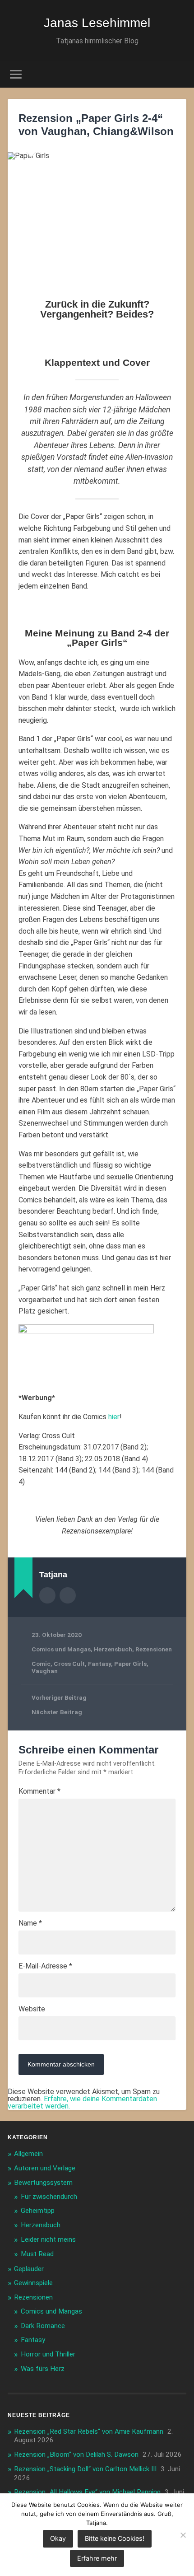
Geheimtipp (38, 2211)
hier (114, 1417)
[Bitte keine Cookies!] (183, 2535)
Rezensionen (154, 1649)
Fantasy (99, 1664)
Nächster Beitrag (57, 1712)
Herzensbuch (113, 1649)
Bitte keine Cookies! (115, 2538)
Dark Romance (43, 2326)
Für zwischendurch (49, 2197)
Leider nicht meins (48, 2239)
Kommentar (39, 1791)
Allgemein (28, 2154)
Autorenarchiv (47, 1595)
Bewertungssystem (43, 2183)
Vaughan (45, 1671)
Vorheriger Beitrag (59, 1697)
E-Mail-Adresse (45, 1966)
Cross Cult (69, 1664)
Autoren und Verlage (45, 2168)
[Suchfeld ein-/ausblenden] (179, 74)
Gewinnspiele (33, 2283)
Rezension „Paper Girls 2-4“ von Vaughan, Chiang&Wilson (96, 125)
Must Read (37, 2254)
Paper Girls (130, 1664)
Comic (41, 1664)
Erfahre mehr (97, 2558)
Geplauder (29, 2269)
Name (30, 1923)
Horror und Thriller (48, 2354)
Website (32, 2009)
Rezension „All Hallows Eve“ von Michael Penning (87, 2492)
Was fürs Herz (43, 2369)
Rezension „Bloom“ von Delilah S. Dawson (76, 2454)
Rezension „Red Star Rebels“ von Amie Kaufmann (89, 2431)
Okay (58, 2538)
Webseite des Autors (68, 1595)
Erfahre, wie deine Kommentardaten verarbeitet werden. (82, 2102)
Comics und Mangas (61, 1649)
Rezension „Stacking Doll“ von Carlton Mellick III (85, 2469)
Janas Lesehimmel (97, 23)
